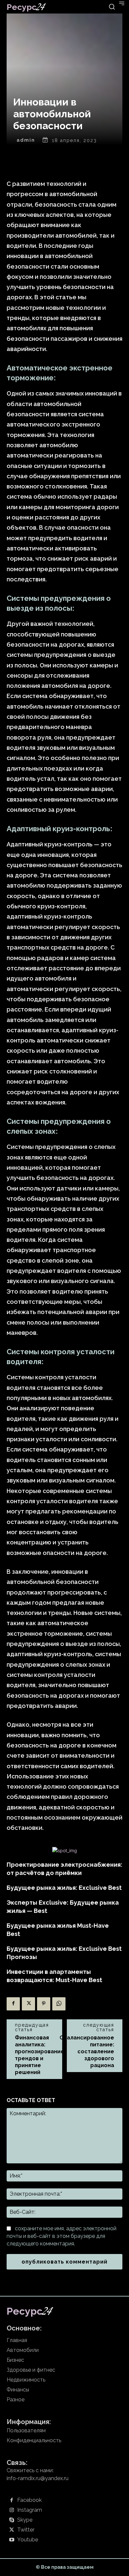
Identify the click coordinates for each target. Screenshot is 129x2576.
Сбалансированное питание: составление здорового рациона (87, 2051)
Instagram (30, 2510)
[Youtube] (12, 2540)
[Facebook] (13, 2004)
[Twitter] (28, 2004)
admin (26, 140)
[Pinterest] (44, 2004)
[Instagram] (12, 2510)
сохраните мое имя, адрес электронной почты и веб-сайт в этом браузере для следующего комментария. (62, 2236)
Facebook (29, 2500)
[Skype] (12, 2520)
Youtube (28, 2540)
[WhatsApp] (59, 2004)
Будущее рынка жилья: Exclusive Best (64, 1888)
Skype (25, 2520)
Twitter (26, 2530)
